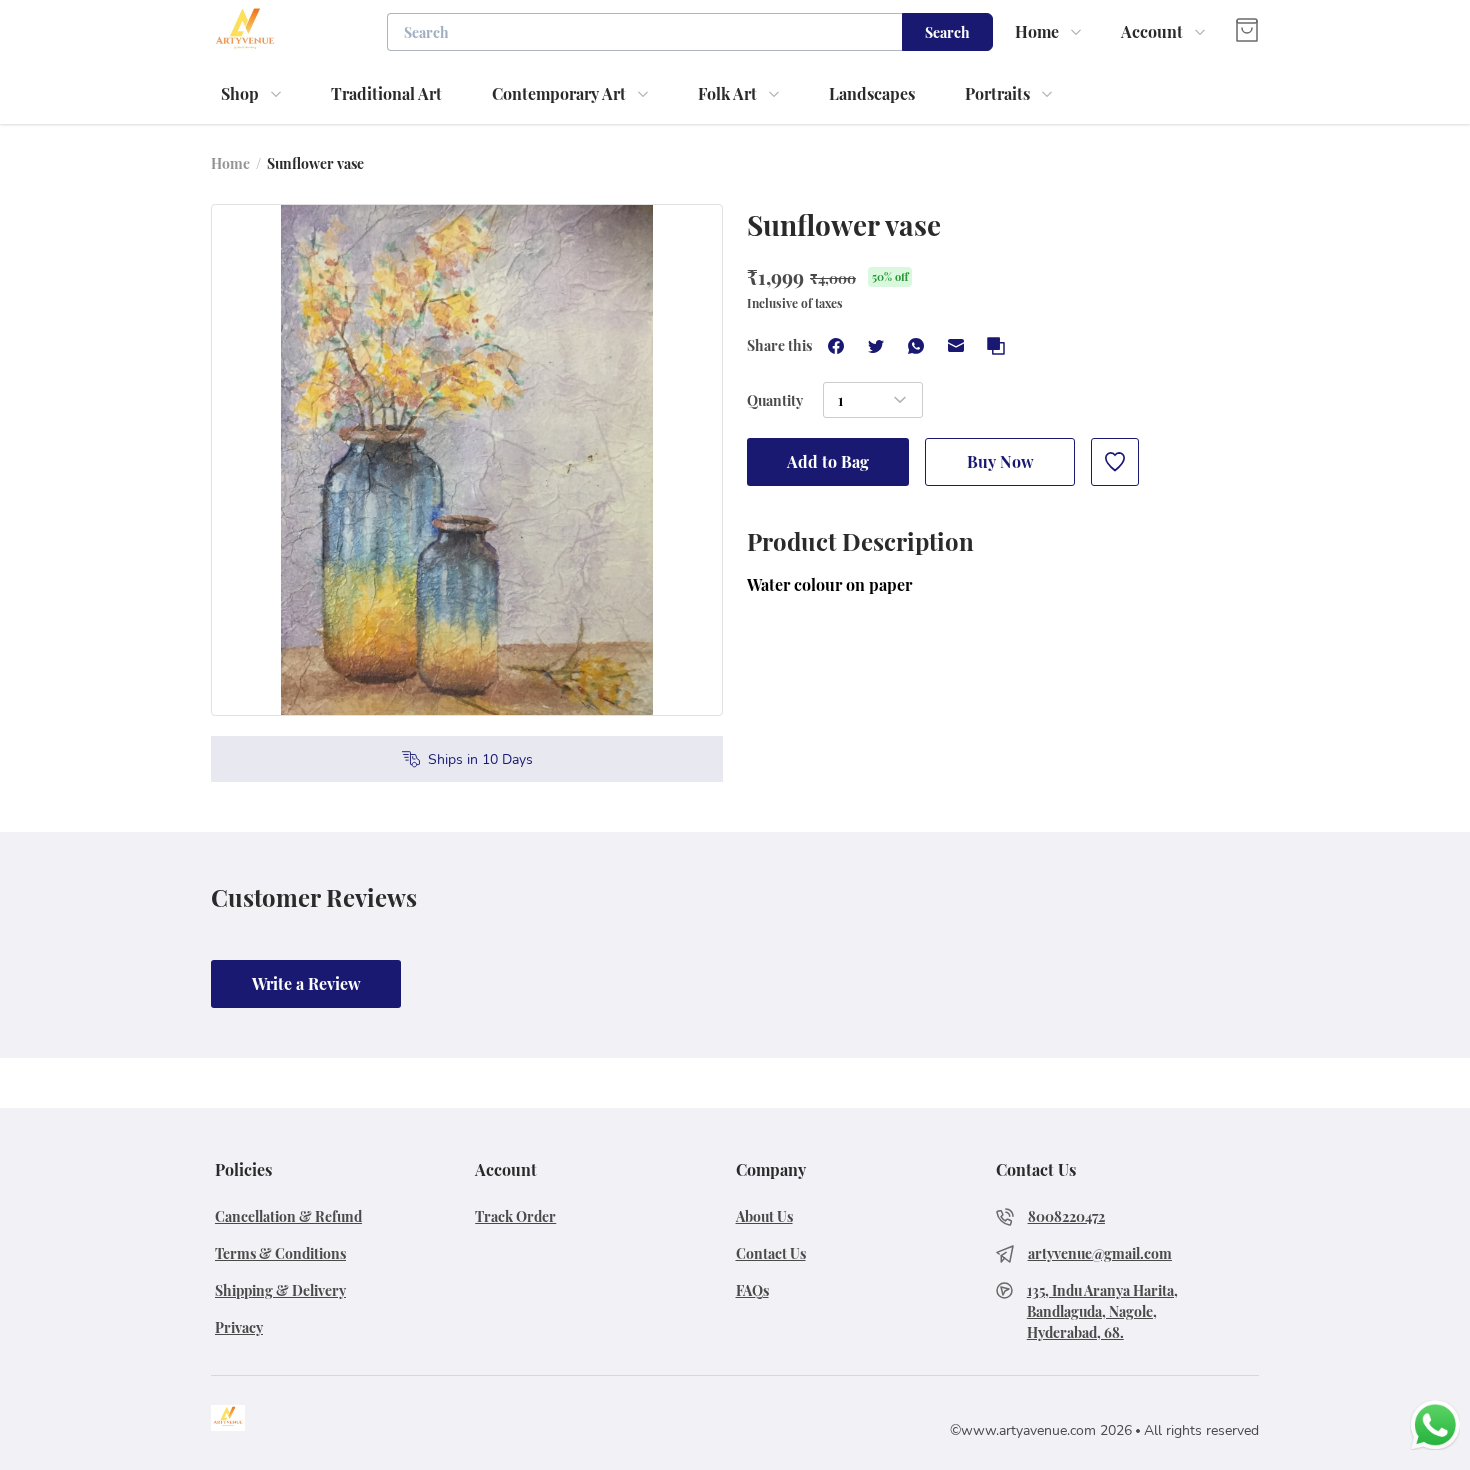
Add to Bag (828, 461)
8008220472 (1066, 1216)
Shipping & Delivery (280, 1290)
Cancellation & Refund (288, 1216)
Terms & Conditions (280, 1253)
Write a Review (306, 983)
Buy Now (1000, 461)
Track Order (515, 1216)
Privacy (239, 1327)
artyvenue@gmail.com (1100, 1253)
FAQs (752, 1290)
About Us (764, 1216)
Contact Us (771, 1253)
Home (230, 163)
